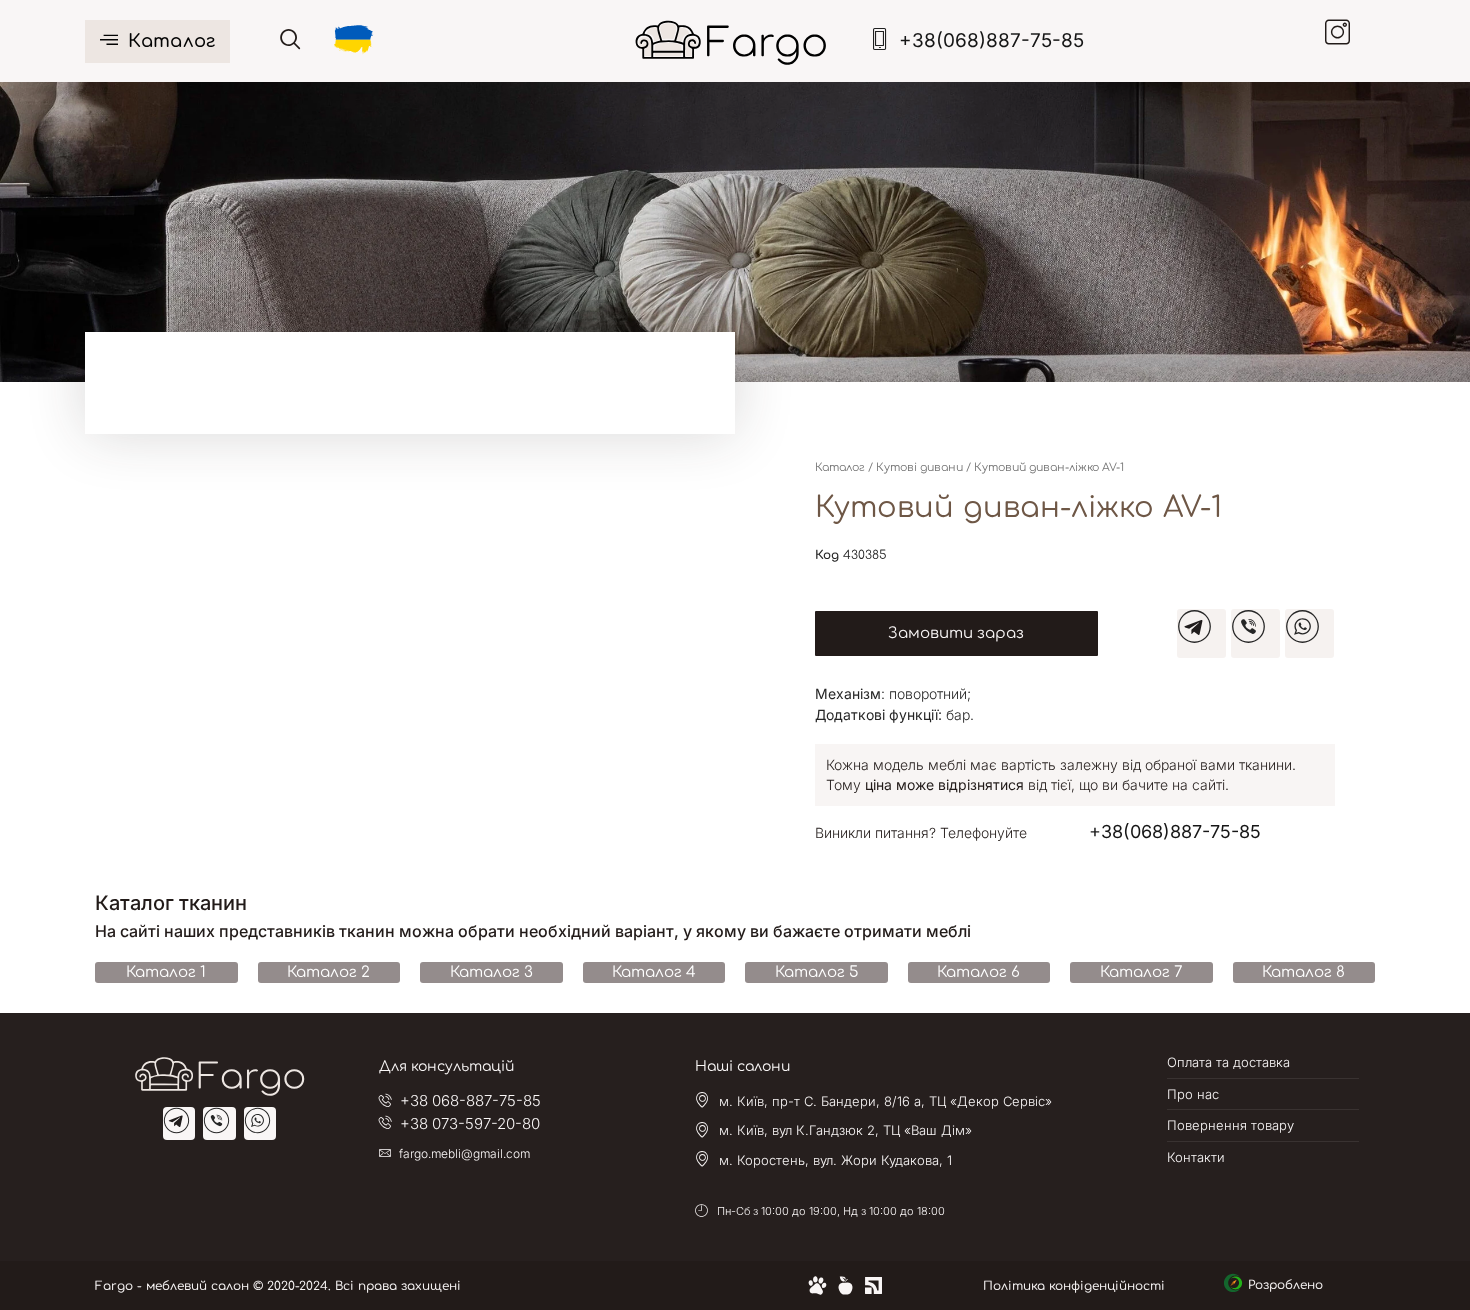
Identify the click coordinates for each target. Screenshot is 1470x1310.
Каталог (171, 41)
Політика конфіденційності (1074, 1286)
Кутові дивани (919, 467)
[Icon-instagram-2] (1345, 40)
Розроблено (1289, 1285)
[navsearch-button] (290, 41)
